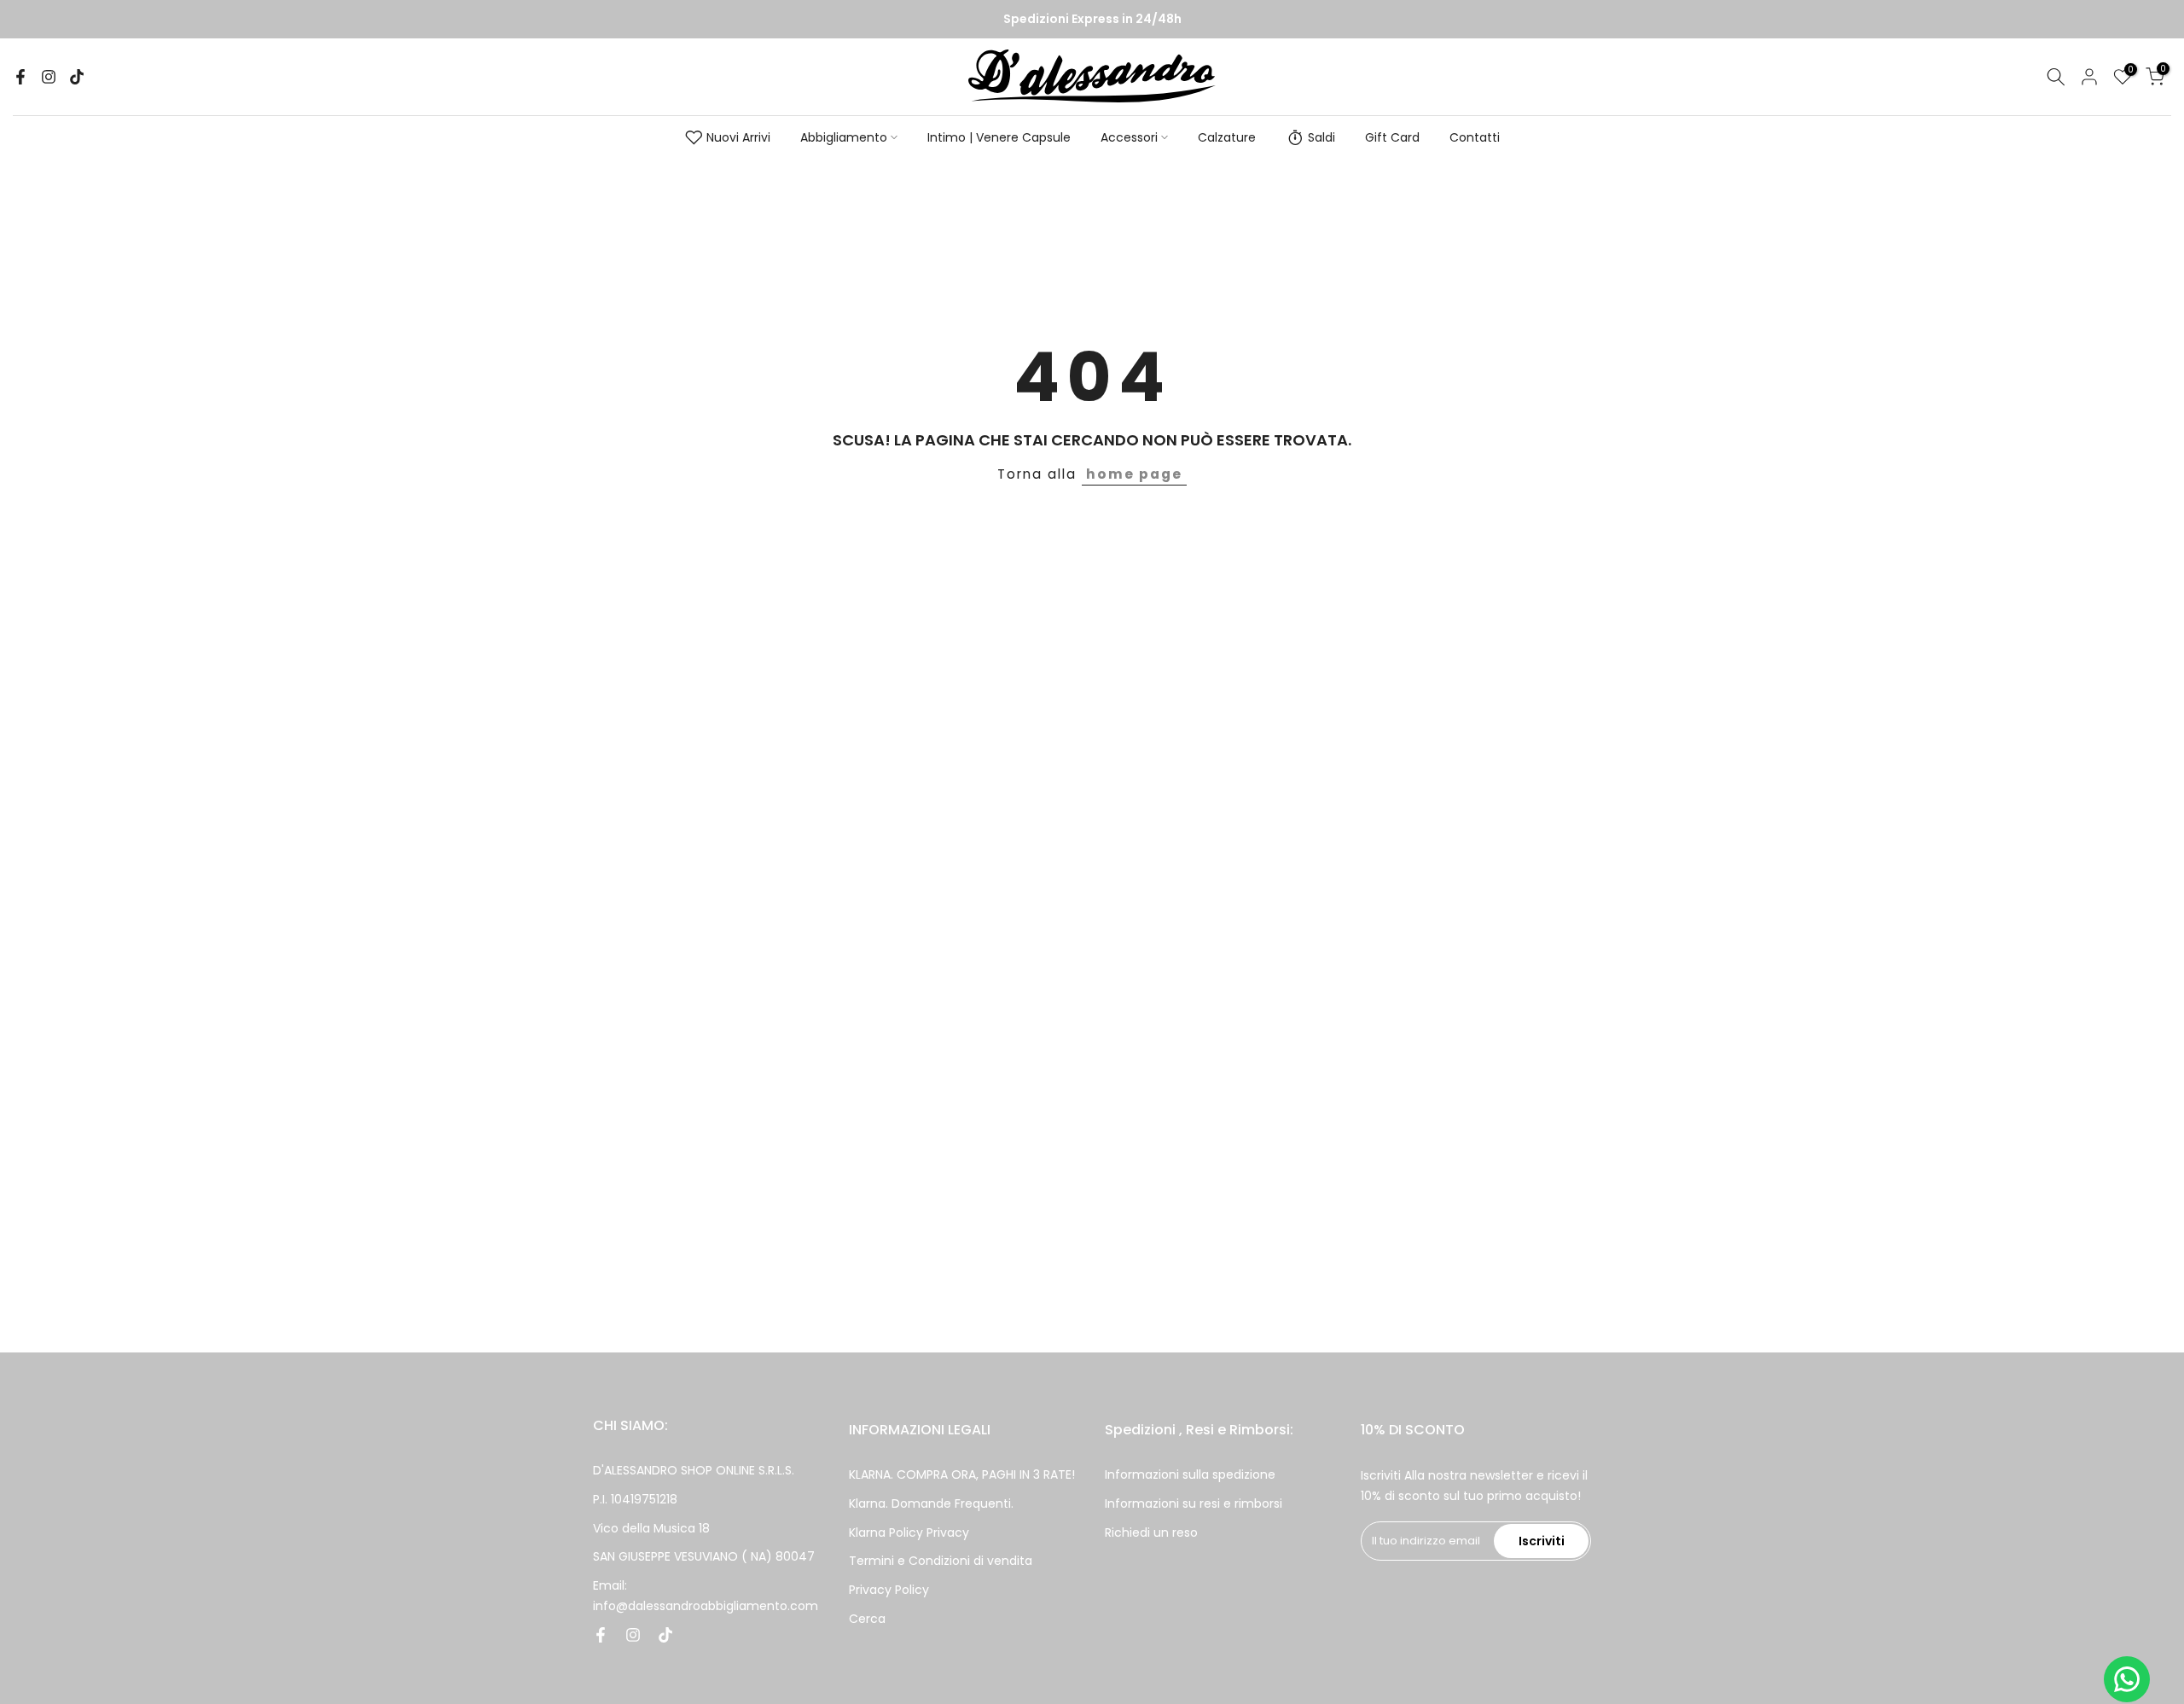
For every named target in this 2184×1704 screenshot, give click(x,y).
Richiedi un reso (1151, 1532)
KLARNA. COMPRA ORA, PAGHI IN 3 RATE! (962, 1474)
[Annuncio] (1092, 20)
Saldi (1321, 137)
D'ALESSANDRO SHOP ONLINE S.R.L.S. (694, 1470)
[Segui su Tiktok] (77, 77)
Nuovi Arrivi (738, 137)
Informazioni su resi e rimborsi (1194, 1503)
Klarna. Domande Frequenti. (931, 1503)
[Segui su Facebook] (20, 77)
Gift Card (1392, 137)
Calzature (1227, 137)
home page (1134, 474)
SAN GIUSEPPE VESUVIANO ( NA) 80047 (704, 1556)
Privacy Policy (889, 1590)
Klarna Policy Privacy (909, 1532)
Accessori (1129, 137)
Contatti (1475, 137)
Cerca (867, 1618)
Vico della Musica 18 (651, 1527)
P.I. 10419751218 (635, 1498)
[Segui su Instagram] (49, 77)
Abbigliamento (844, 137)
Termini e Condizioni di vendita (941, 1561)
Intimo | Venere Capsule (999, 137)
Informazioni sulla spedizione (1190, 1474)
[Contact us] (2127, 1679)
